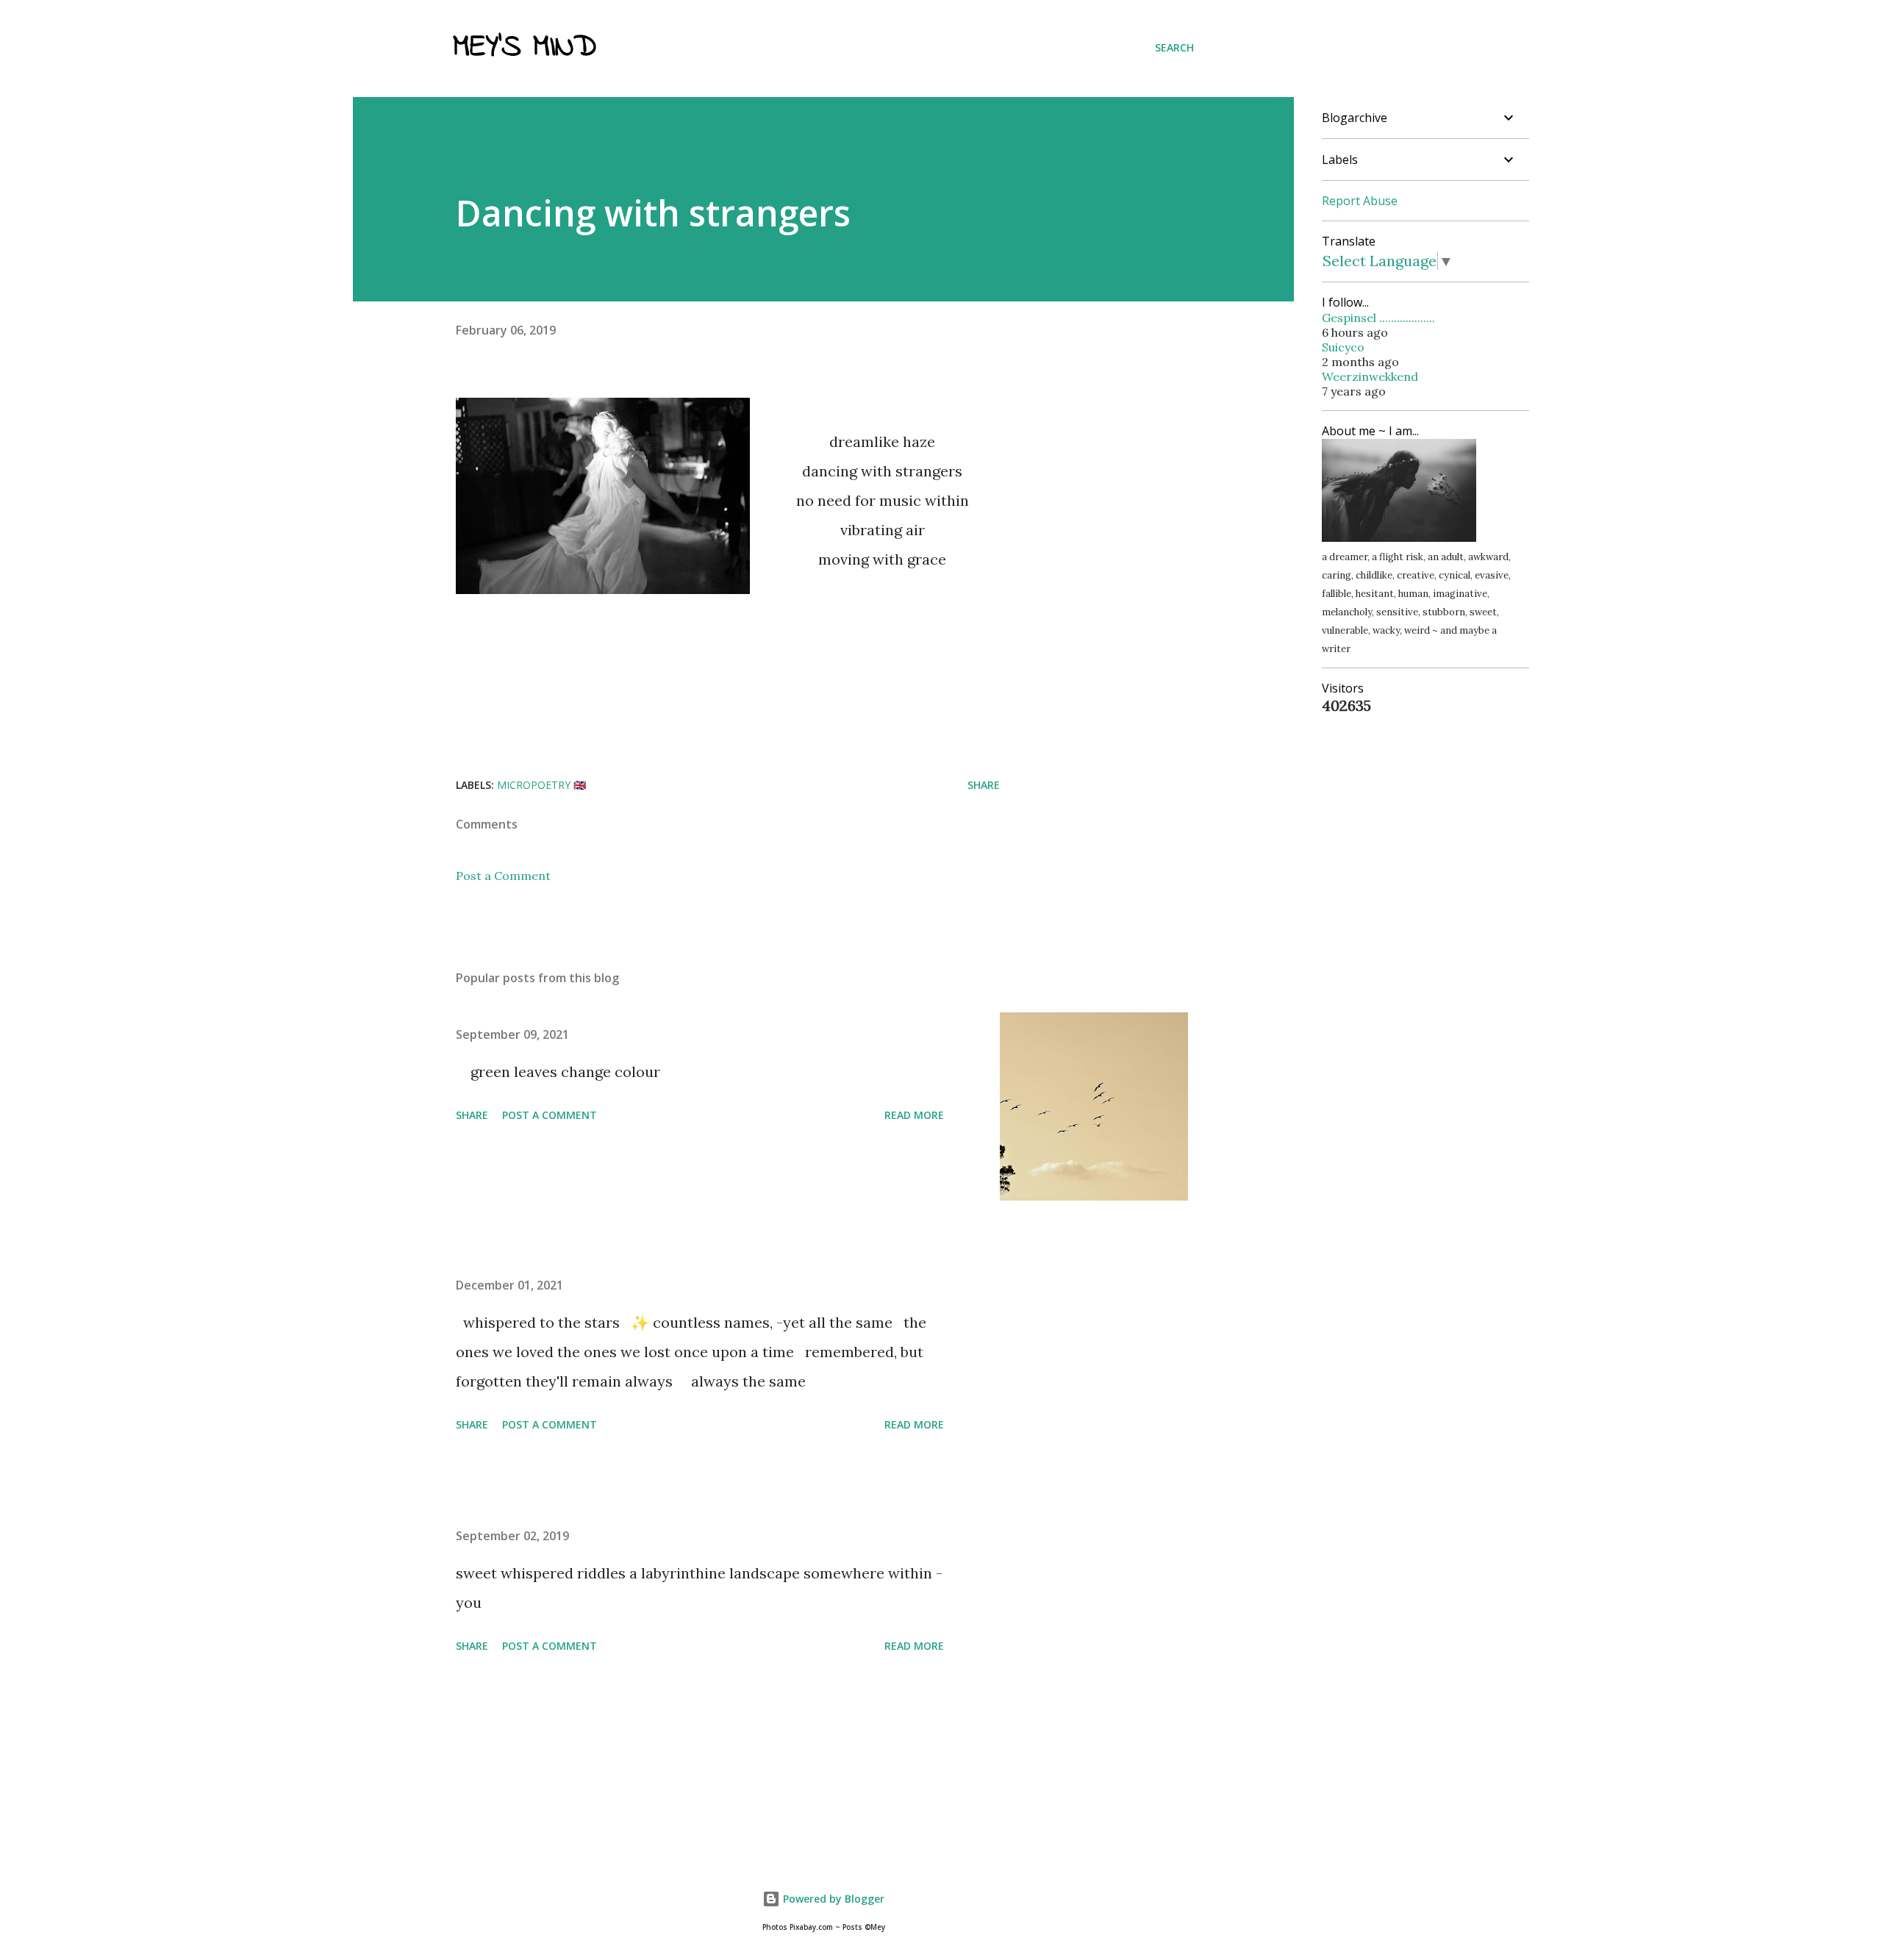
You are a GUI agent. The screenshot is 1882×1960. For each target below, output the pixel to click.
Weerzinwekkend (1370, 376)
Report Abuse (1360, 201)
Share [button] (984, 785)
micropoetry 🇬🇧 (541, 785)
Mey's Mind (525, 48)
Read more (914, 1115)
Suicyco (1343, 347)
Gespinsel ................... (1378, 318)
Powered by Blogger (832, 1899)
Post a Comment (503, 876)
